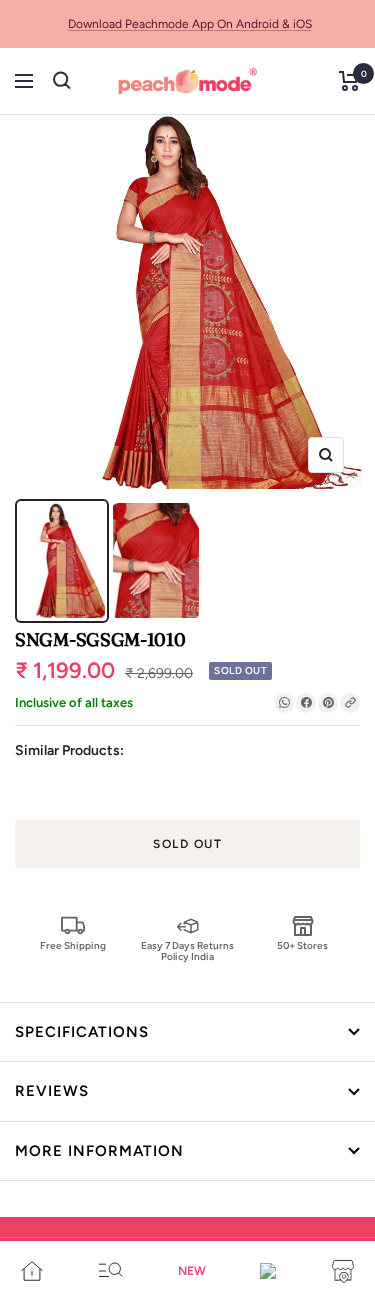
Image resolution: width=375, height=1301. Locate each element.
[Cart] (349, 81)
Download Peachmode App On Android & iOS (190, 24)
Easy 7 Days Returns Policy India (187, 950)
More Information (99, 1151)
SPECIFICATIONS (82, 1032)
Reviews (52, 1091)
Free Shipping (73, 945)
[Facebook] (306, 703)
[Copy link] (350, 703)
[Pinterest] (328, 703)
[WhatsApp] (284, 703)
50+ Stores (302, 945)
